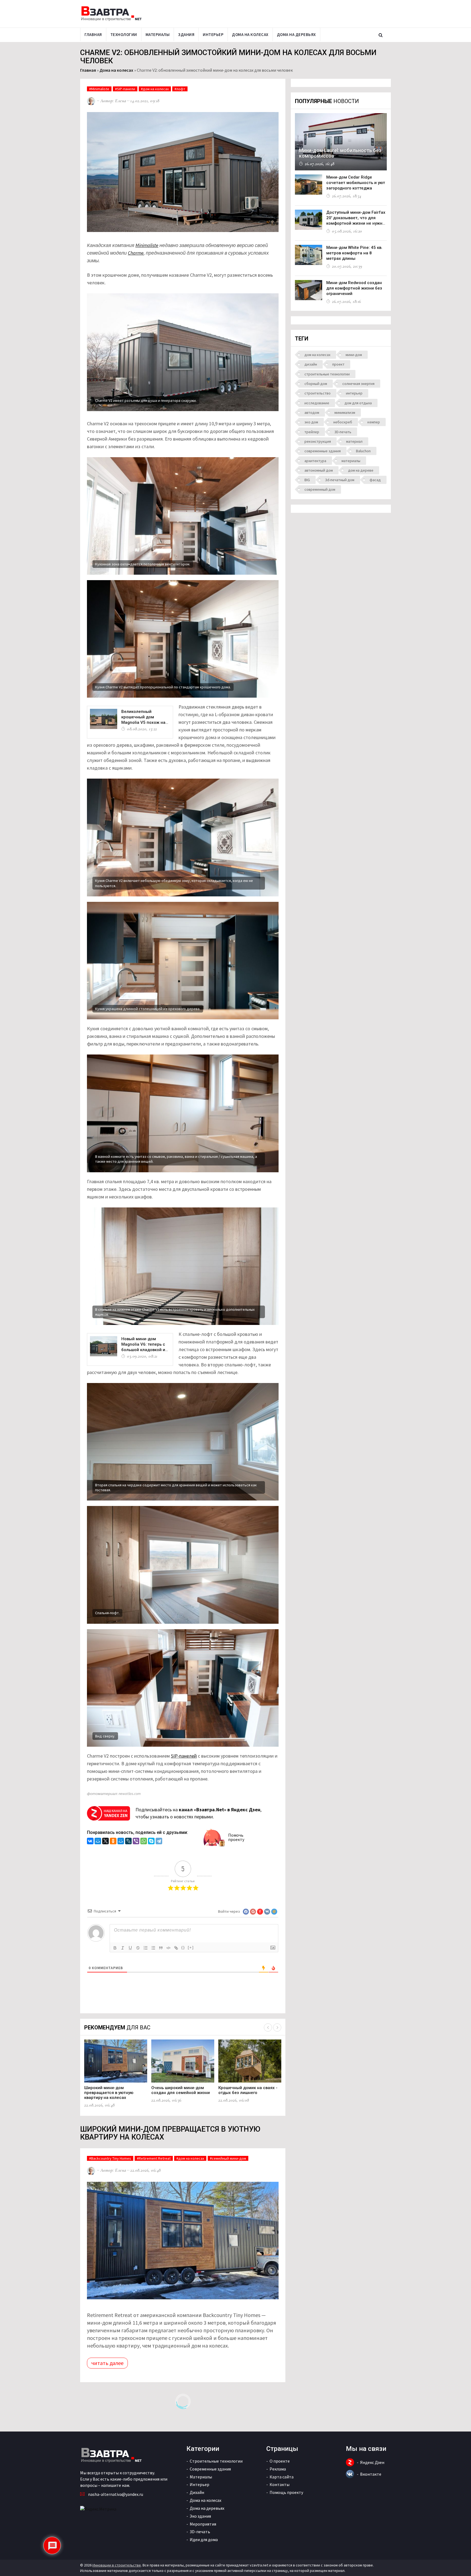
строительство (318, 393)
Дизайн (197, 2492)
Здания (186, 34)
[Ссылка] (176, 1948)
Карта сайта (282, 2477)
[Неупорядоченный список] (153, 1948)
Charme (136, 253)
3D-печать (343, 432)
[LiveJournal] (128, 1842)
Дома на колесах (250, 34)
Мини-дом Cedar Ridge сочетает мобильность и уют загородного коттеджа (356, 183)
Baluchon (363, 451)
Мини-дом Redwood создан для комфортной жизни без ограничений (354, 288)
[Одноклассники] (113, 1842)
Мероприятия (203, 2524)
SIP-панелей (184, 1756)
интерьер (354, 393)
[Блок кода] (168, 1948)
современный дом (320, 489)
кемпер (374, 422)
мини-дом (354, 355)
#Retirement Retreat (154, 2158)
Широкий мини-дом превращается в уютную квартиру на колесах (109, 2093)
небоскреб (343, 422)
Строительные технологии (216, 2461)
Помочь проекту (236, 1837)
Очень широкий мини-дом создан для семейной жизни (181, 2090)
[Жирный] (115, 1948)
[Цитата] (161, 1948)
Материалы (158, 34)
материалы (351, 461)
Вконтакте (371, 2474)
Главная (93, 34)
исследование (317, 403)
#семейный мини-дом (228, 2158)
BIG (307, 480)
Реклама (278, 2469)
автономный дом (319, 470)
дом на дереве (361, 470)
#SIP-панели (125, 89)
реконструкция (318, 441)
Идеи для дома (204, 2539)
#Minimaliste (99, 89)
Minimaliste (147, 245)
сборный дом (316, 384)
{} (183, 1947)
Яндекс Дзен (372, 2462)
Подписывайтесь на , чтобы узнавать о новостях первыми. (198, 1813)
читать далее (107, 2363)
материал (354, 441)
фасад (375, 480)
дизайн (311, 364)
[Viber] (136, 1842)
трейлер (312, 432)
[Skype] (151, 1842)
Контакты (280, 2484)
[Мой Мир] (98, 1842)
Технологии (124, 34)
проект (338, 364)
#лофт (180, 89)
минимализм (345, 412)
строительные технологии (327, 374)
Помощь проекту (286, 2492)
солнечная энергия (358, 384)
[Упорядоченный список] (146, 1948)
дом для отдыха (358, 403)
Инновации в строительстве (117, 2565)
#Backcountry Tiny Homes (110, 2158)
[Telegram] (159, 1842)
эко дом (311, 422)
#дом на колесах (155, 89)
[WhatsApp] (144, 1842)
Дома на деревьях (296, 34)
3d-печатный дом (340, 480)
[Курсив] (123, 1948)
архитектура (315, 461)
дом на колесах (317, 355)
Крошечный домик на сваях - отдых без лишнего (248, 2090)
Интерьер (213, 34)
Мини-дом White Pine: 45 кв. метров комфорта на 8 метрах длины (354, 253)
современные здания (323, 451)
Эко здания (200, 2516)
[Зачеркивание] (138, 1948)
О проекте (280, 2461)
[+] (191, 1947)
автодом (312, 412)
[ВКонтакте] (90, 1842)
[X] (105, 1842)
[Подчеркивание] (130, 1948)
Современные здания (210, 2469)
